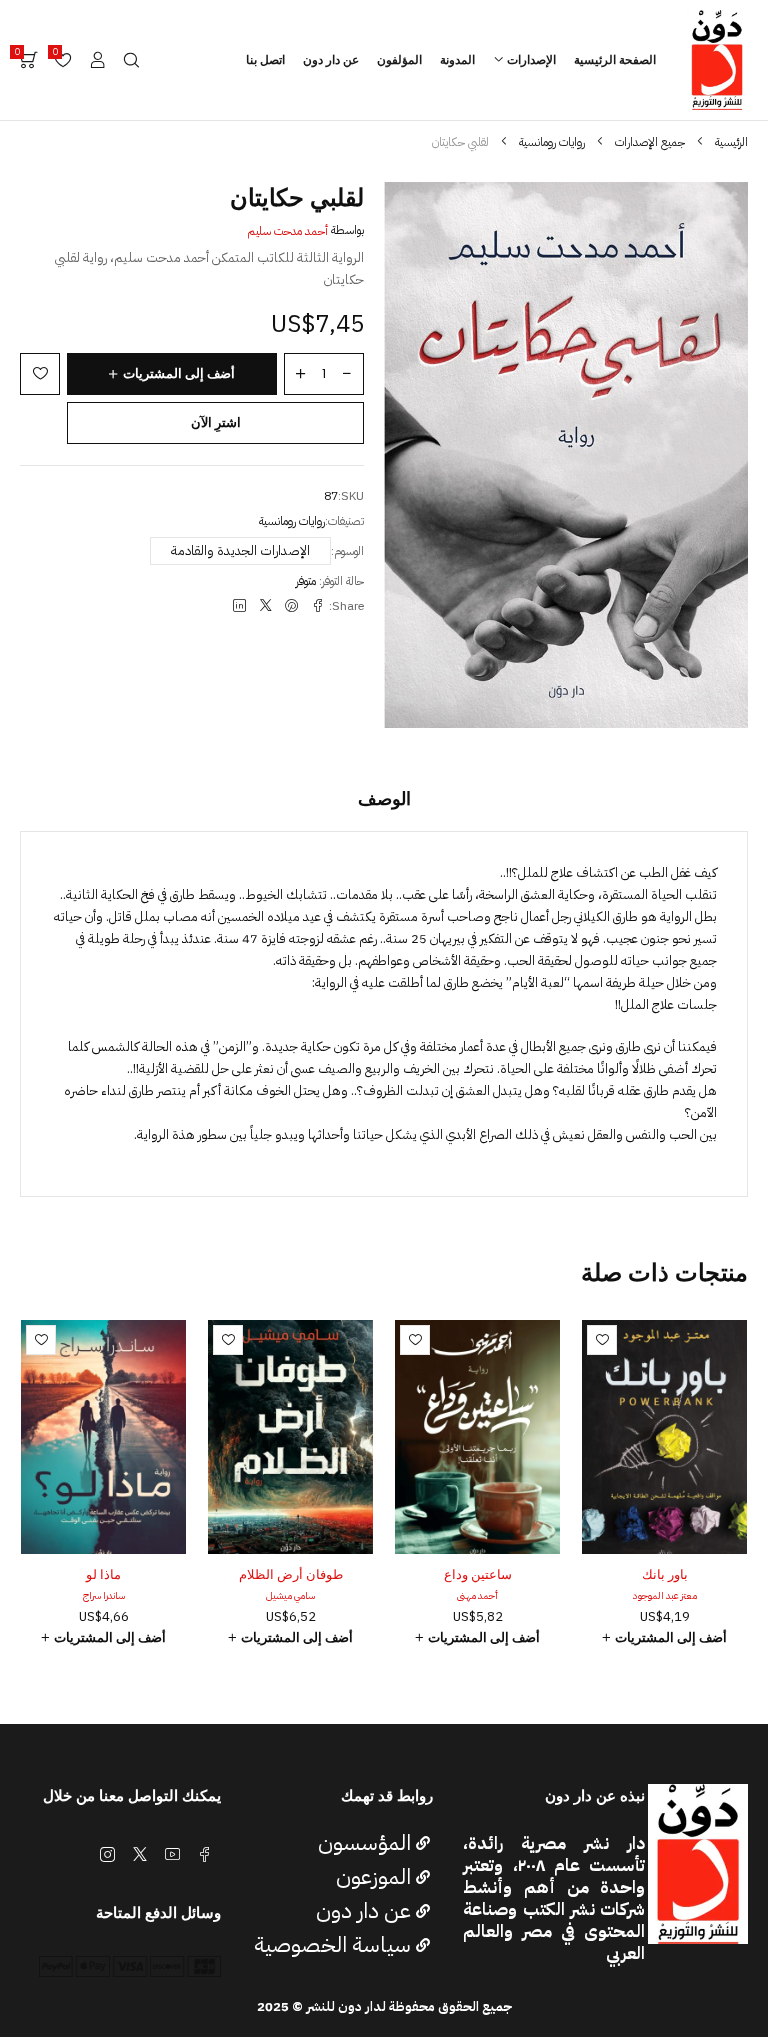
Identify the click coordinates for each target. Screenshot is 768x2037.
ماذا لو (103, 1574)
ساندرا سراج (104, 1595)
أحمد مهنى (477, 1595)
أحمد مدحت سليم (287, 231)
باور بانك (665, 1574)
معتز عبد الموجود (664, 1595)
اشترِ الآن (216, 422)
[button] (664, 1638)
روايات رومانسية (552, 142)
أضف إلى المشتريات (179, 373)
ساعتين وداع (478, 1574)
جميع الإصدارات (650, 142)
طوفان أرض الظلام (291, 1574)
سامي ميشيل (290, 1595)
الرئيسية (731, 142)
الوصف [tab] (384, 799)
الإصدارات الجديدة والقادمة (240, 550)
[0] (29, 60)
